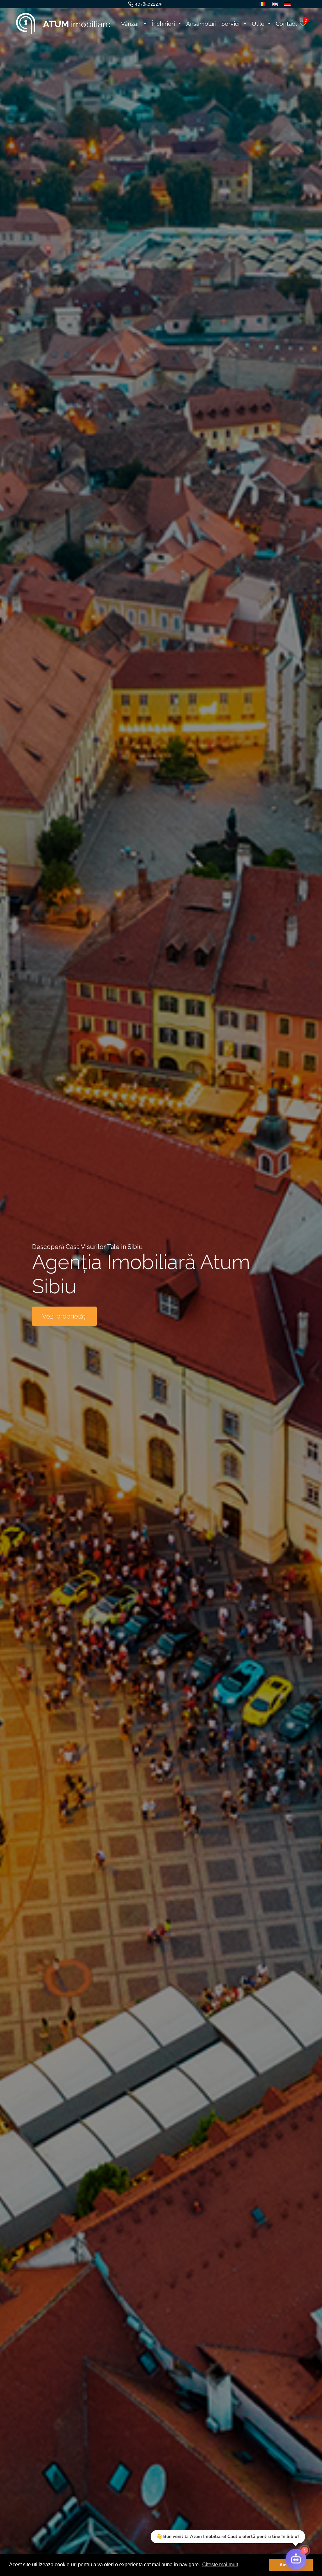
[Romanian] (261, 4)
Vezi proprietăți (64, 1316)
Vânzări (132, 24)
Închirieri (164, 24)
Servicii (232, 24)
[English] (273, 4)
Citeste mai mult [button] (220, 2565)
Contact (286, 24)
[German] (286, 4)
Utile (259, 24)
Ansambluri (201, 24)
